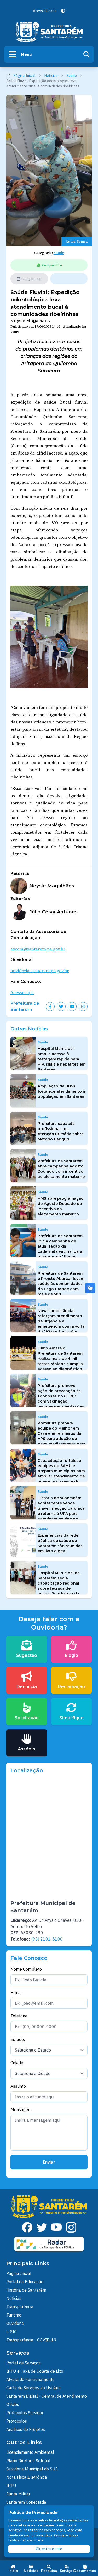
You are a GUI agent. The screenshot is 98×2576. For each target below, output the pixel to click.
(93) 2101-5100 (47, 1939)
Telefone (19, 2016)
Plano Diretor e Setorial (28, 2461)
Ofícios (13, 2404)
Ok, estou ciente (49, 2549)
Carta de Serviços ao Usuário (33, 2388)
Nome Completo (26, 1969)
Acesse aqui (22, 992)
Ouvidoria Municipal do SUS (32, 2469)
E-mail (17, 1993)
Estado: (18, 2039)
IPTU (11, 2486)
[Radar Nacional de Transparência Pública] (49, 2244)
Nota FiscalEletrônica (27, 2477)
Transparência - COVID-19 (31, 2340)
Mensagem (21, 2110)
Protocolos (17, 2421)
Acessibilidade (45, 11)
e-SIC (11, 2332)
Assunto (18, 2086)
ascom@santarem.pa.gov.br (38, 949)
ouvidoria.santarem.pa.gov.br (40, 971)
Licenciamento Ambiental (30, 2452)
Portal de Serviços (23, 2363)
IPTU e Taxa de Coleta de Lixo (35, 2371)
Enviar (49, 2162)
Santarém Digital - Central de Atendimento (47, 2396)
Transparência (20, 2307)
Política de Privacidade (26, 2540)
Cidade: (17, 2063)
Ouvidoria (15, 2323)
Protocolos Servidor (25, 2413)
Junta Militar (18, 2494)
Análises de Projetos (26, 2429)
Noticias (14, 2298)
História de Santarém (26, 2290)
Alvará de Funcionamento (30, 2379)
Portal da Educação (25, 2282)
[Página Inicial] (49, 32)
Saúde (72, 76)
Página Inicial (25, 76)
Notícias (51, 76)
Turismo (14, 2315)
